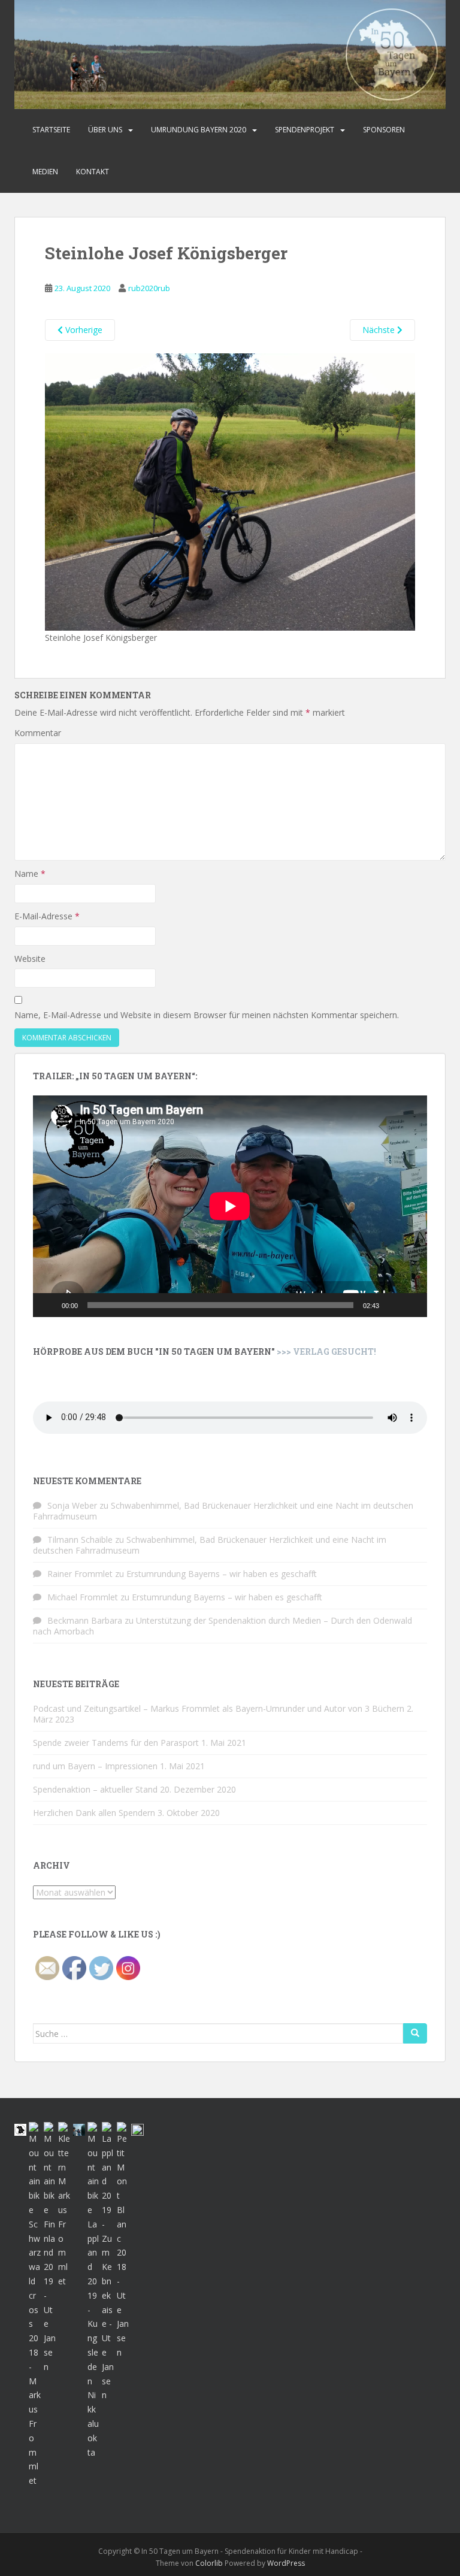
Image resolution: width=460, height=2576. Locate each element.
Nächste (380, 330)
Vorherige (83, 330)
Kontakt (93, 172)
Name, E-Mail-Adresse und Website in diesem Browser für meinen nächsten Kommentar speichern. (207, 1015)
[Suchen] (415, 2033)
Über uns (105, 130)
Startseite (51, 130)
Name (30, 874)
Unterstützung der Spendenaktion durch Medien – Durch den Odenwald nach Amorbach (223, 1626)
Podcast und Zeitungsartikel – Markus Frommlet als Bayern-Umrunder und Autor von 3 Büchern (219, 1708)
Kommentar (38, 733)
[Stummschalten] (392, 1305)
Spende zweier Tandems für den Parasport (116, 1743)
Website (30, 959)
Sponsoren (384, 130)
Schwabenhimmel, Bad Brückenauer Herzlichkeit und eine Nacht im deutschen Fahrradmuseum (223, 1511)
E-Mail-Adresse (47, 916)
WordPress (286, 2563)
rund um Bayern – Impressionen (95, 1766)
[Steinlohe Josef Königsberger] (230, 491)
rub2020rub (149, 288)
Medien (45, 172)
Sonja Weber (72, 1505)
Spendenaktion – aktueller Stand (95, 1789)
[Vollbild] (411, 1305)
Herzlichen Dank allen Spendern (94, 1813)
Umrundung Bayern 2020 (199, 130)
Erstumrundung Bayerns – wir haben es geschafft (222, 1574)
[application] (230, 1206)
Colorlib (209, 2563)
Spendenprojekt (305, 130)
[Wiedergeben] (49, 1305)
